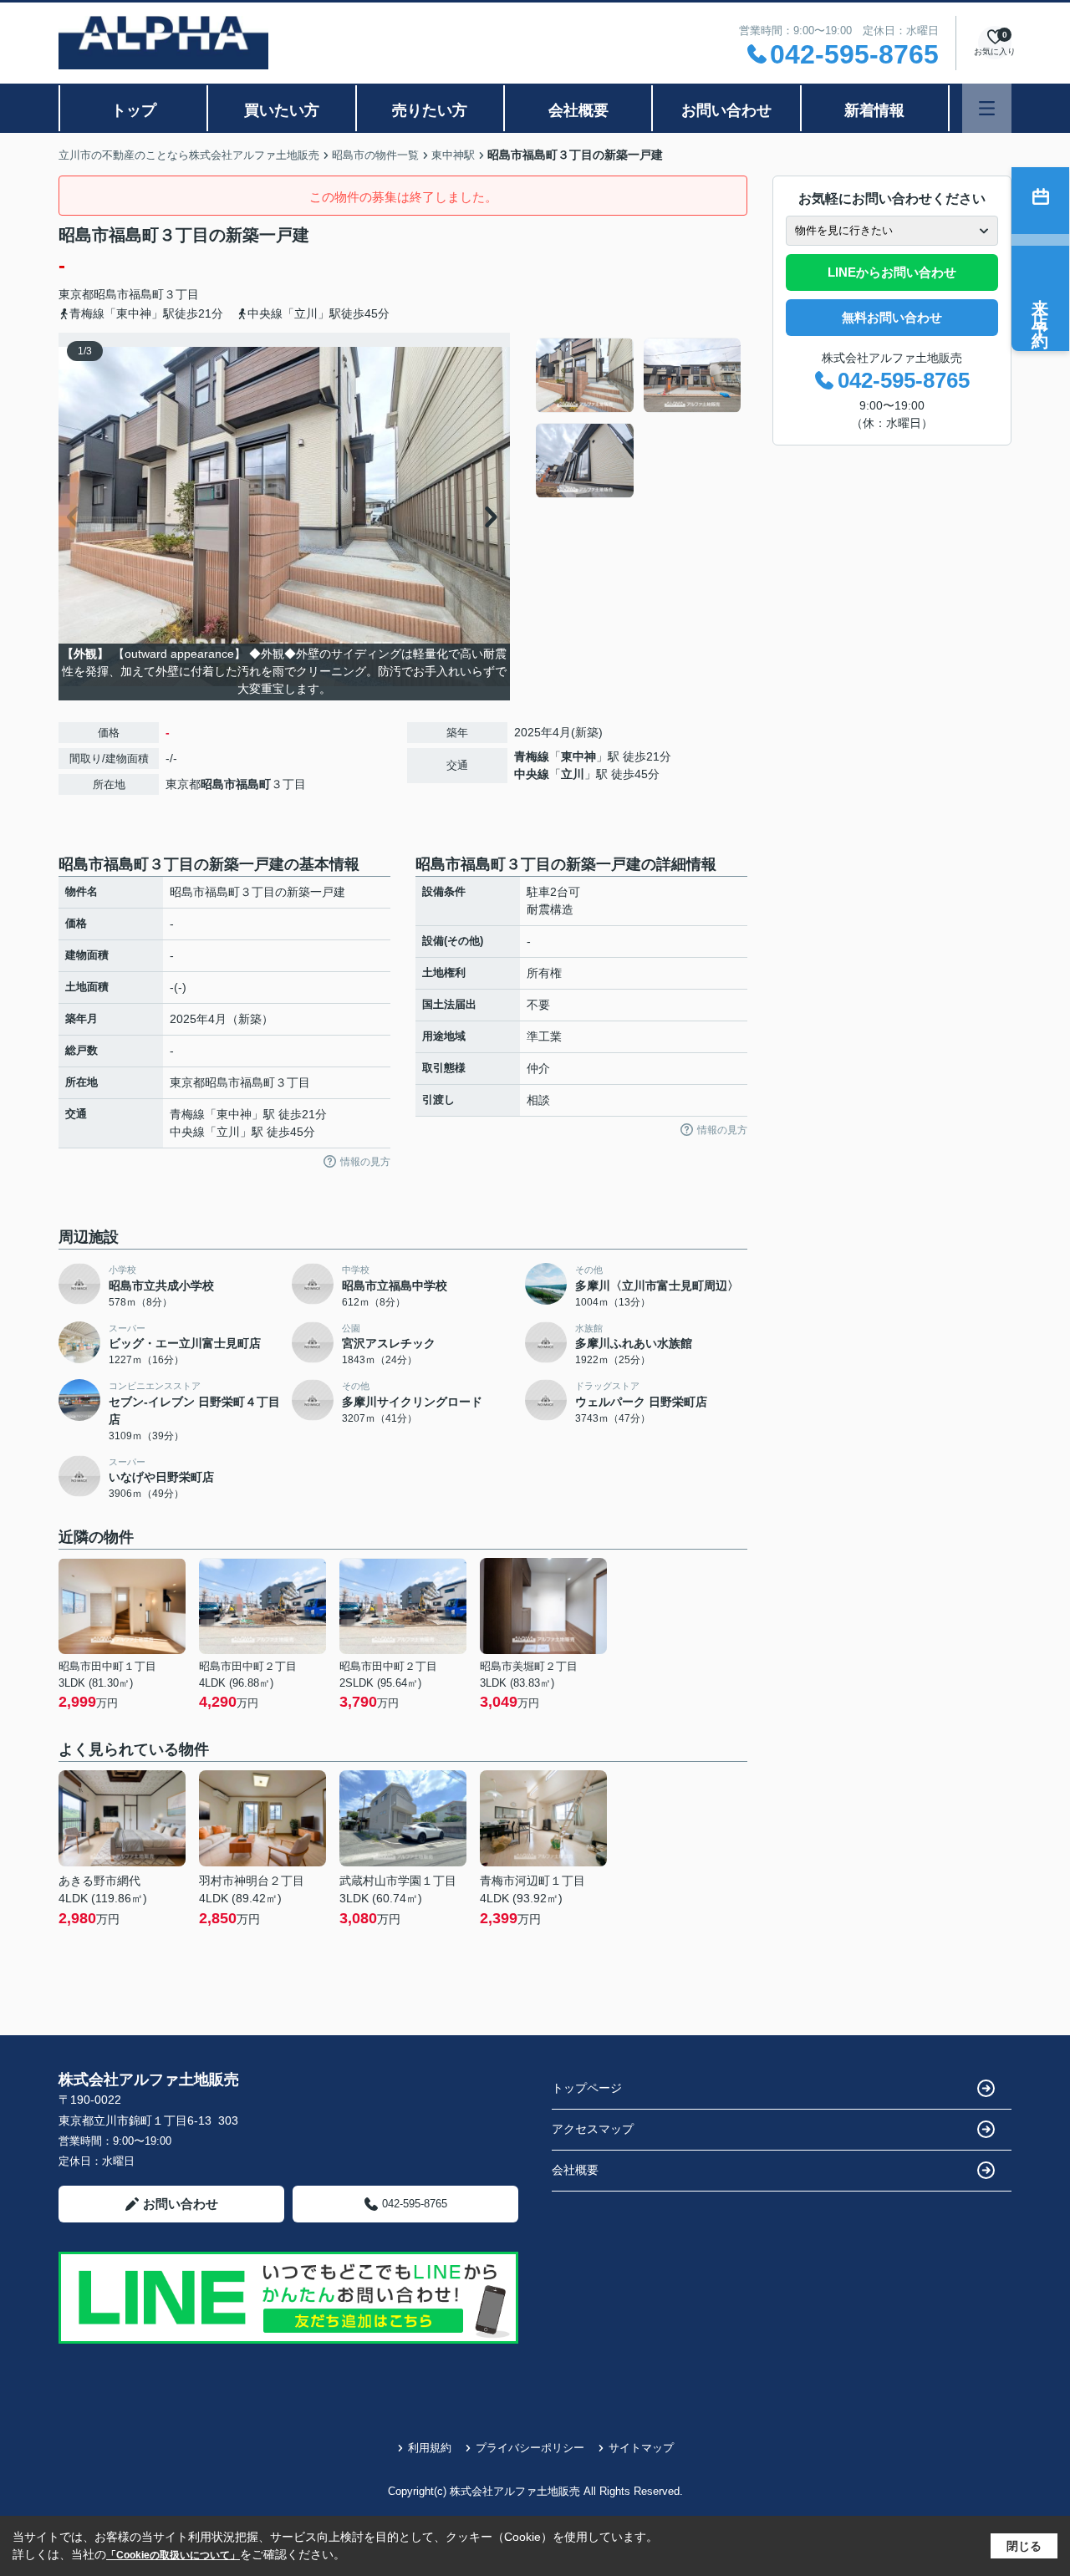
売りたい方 (430, 110)
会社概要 (578, 110)
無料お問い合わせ (892, 317)
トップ (134, 110)
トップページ (587, 2088)
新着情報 (874, 110)
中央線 (532, 774)
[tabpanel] (639, 418)
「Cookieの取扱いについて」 (173, 2555)
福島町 (146, 294)
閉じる (1024, 2546)
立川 (573, 774)
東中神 (578, 756)
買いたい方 (282, 110)
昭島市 (111, 294)
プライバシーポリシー (530, 2448)
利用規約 (430, 2448)
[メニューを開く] (987, 108)
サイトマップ (641, 2448)
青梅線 (532, 756)
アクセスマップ (593, 2129)
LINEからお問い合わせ (892, 272)
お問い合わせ (726, 110)
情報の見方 (365, 1162)
